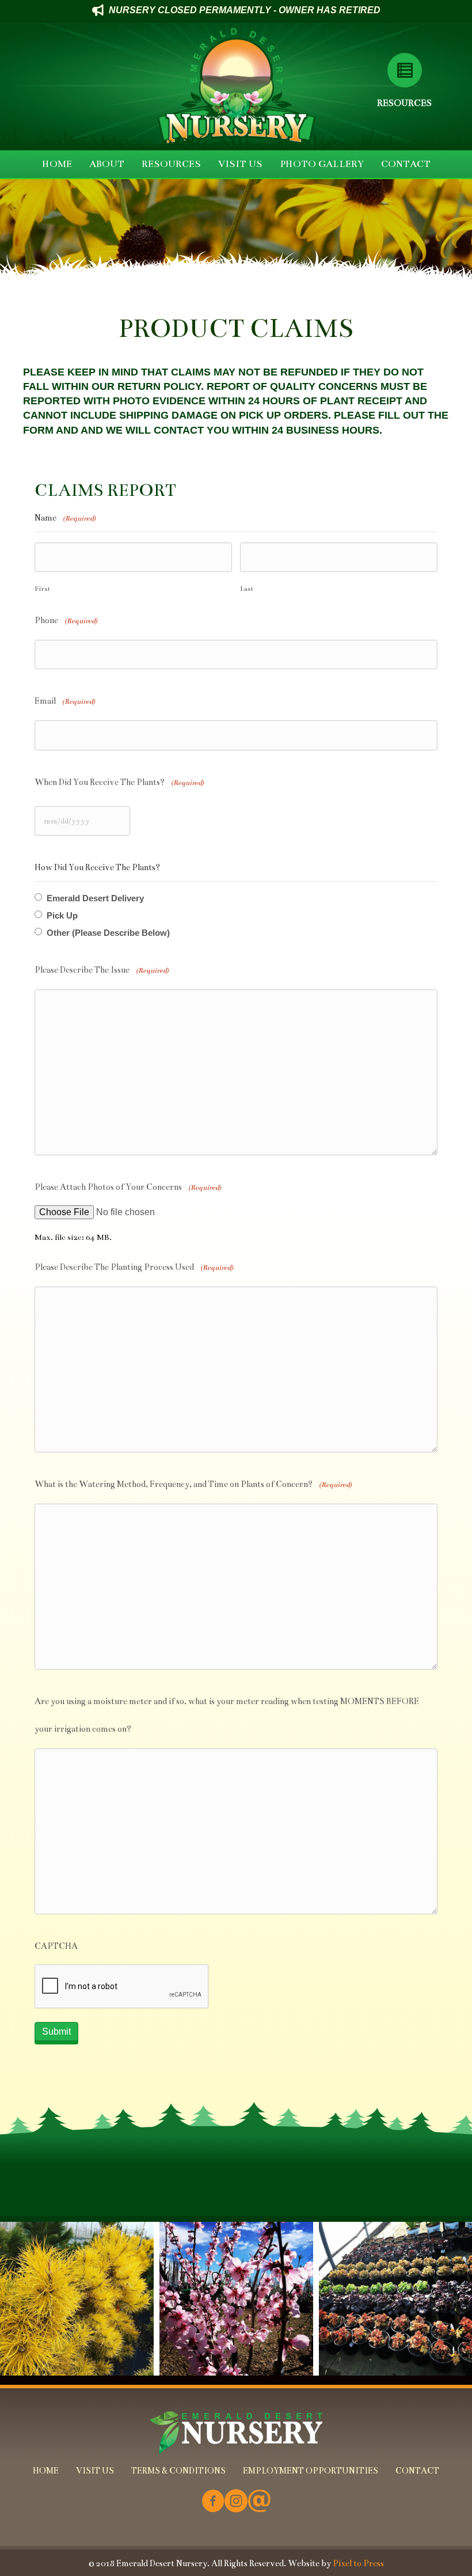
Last (247, 589)
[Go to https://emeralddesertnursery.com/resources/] (404, 70)
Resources (404, 103)
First (42, 589)
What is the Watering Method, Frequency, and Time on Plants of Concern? (193, 1484)
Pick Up (62, 915)
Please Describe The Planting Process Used (134, 1267)
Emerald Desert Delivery (95, 898)
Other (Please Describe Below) (108, 933)
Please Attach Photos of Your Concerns (128, 1187)
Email (65, 701)
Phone (66, 620)
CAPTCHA (56, 1946)
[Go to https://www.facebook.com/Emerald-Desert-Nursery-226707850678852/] (213, 2502)
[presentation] (122, 1987)
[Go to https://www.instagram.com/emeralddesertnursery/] (236, 2502)
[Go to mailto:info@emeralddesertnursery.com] (259, 2502)
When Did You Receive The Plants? (119, 782)
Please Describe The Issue (102, 970)
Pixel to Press (358, 2563)
